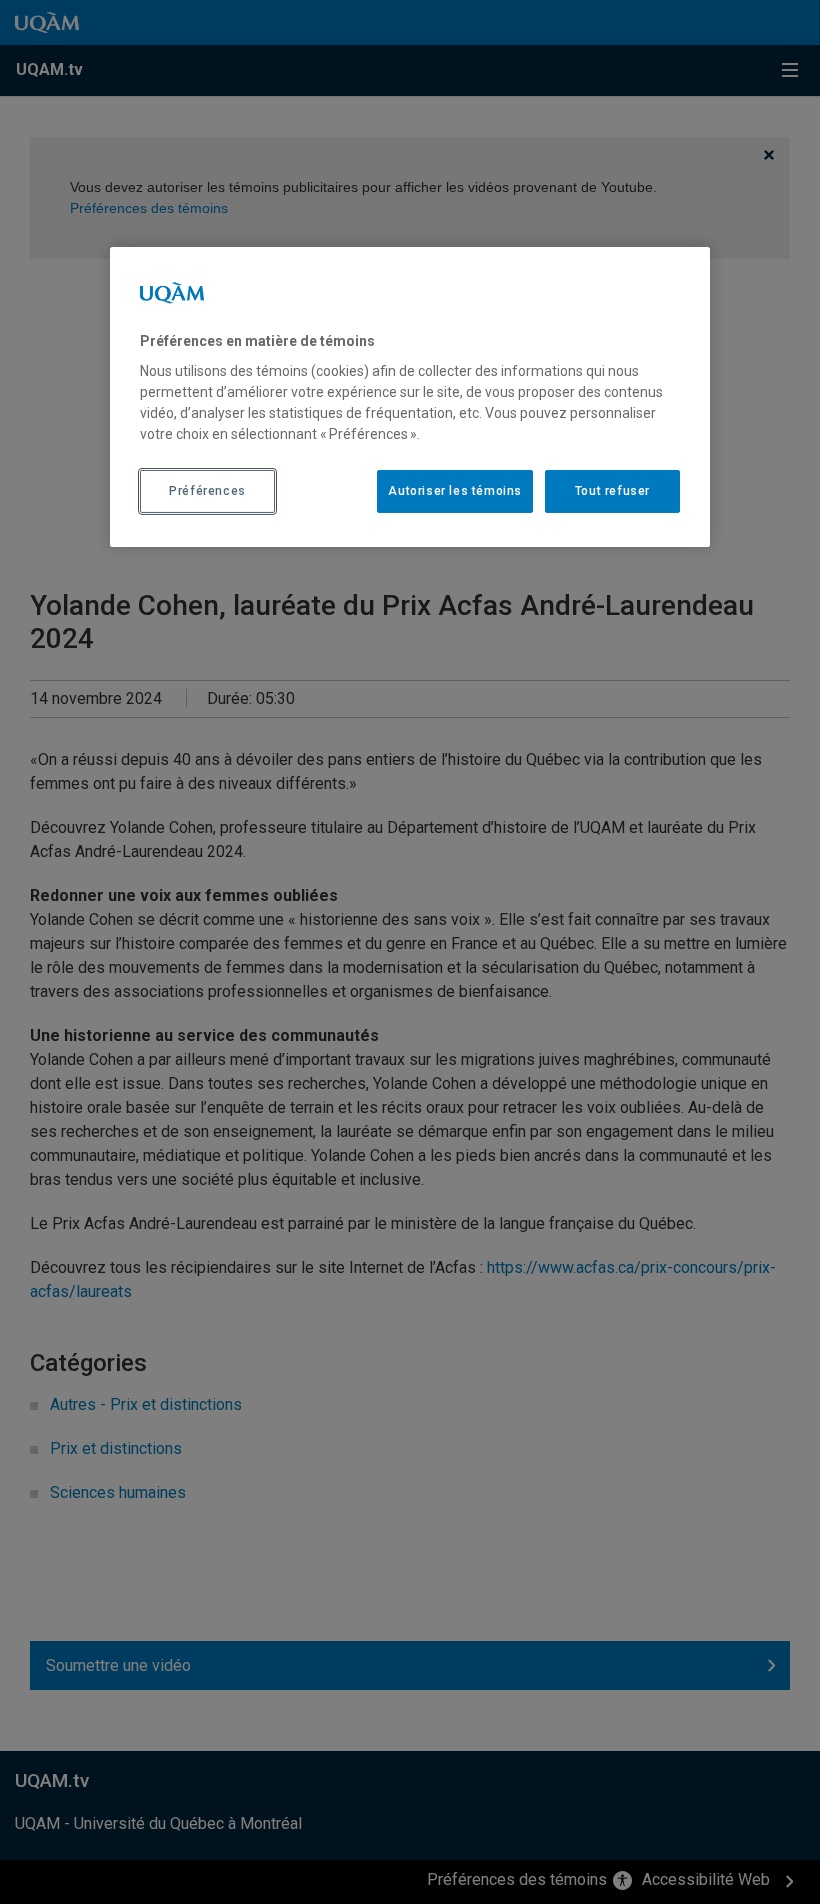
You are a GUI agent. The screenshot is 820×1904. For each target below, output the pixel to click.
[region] (410, 397)
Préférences (207, 491)
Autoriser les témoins (455, 491)
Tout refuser (612, 491)
